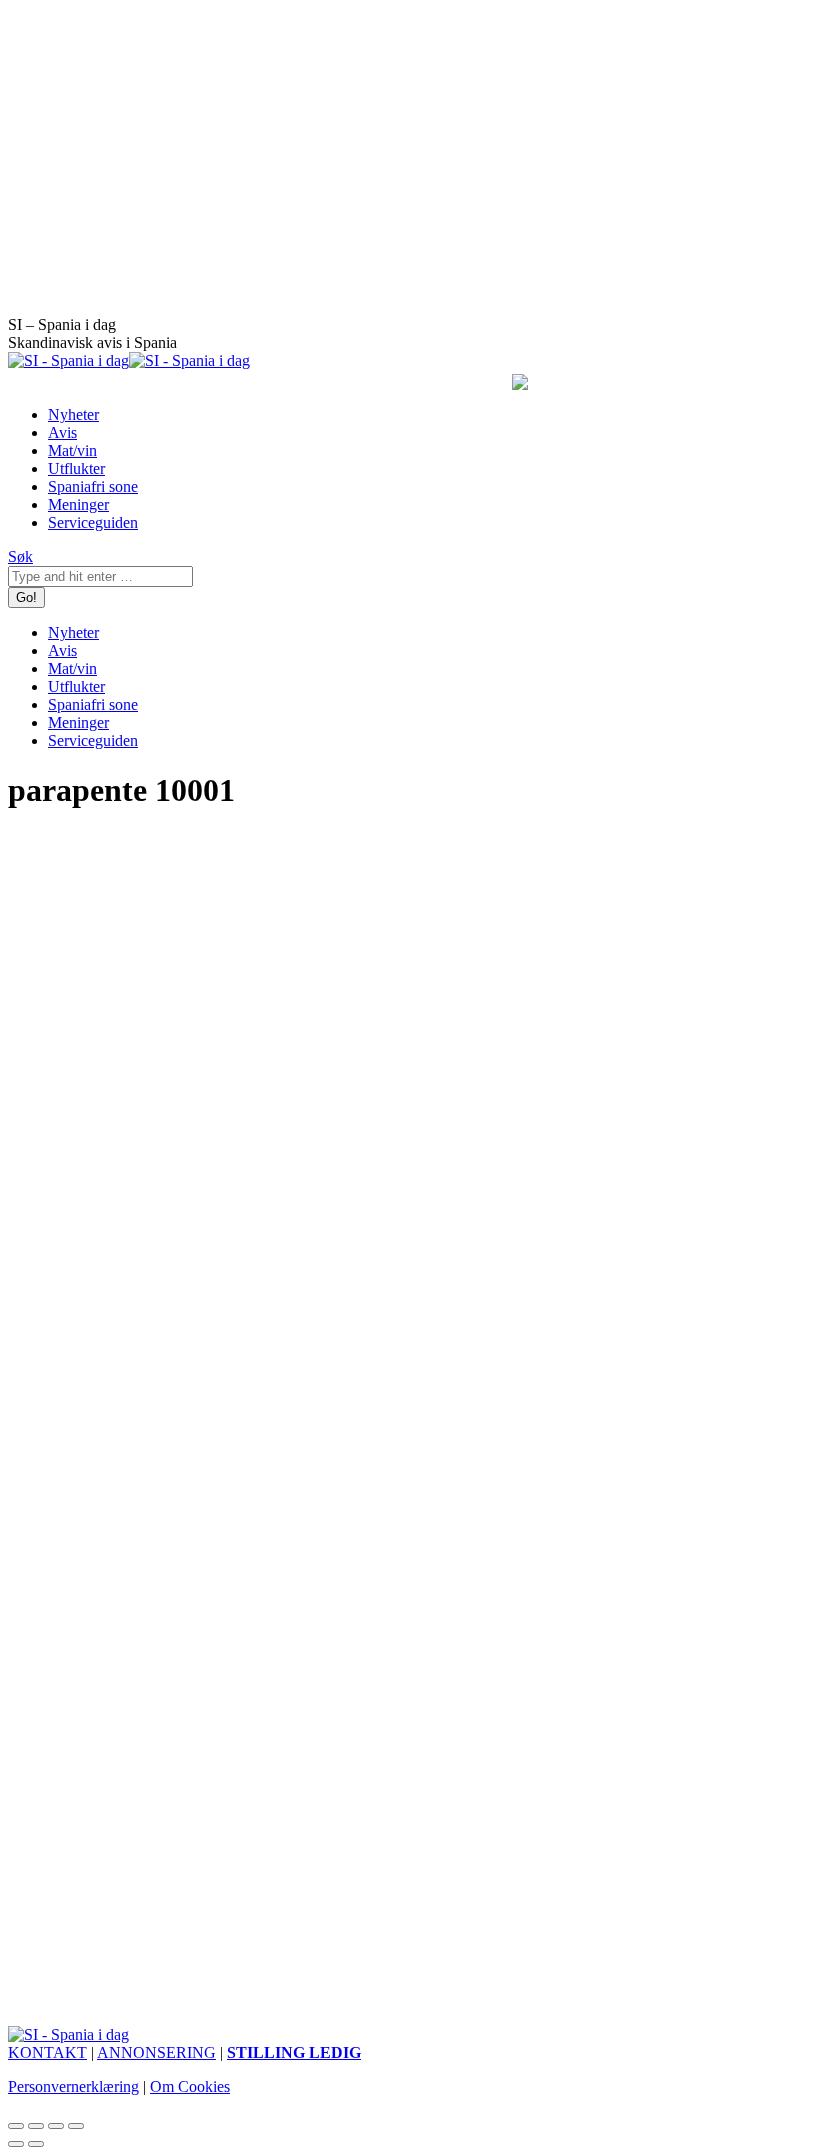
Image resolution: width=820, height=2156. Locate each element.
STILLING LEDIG (294, 2052)
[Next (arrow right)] (36, 2144)
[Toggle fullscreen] (56, 2126)
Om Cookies (190, 2086)
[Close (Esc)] (16, 2126)
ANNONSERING (156, 2052)
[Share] (36, 2126)
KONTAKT (47, 2052)
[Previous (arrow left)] (16, 2144)
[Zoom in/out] (76, 2126)
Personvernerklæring (73, 2086)
